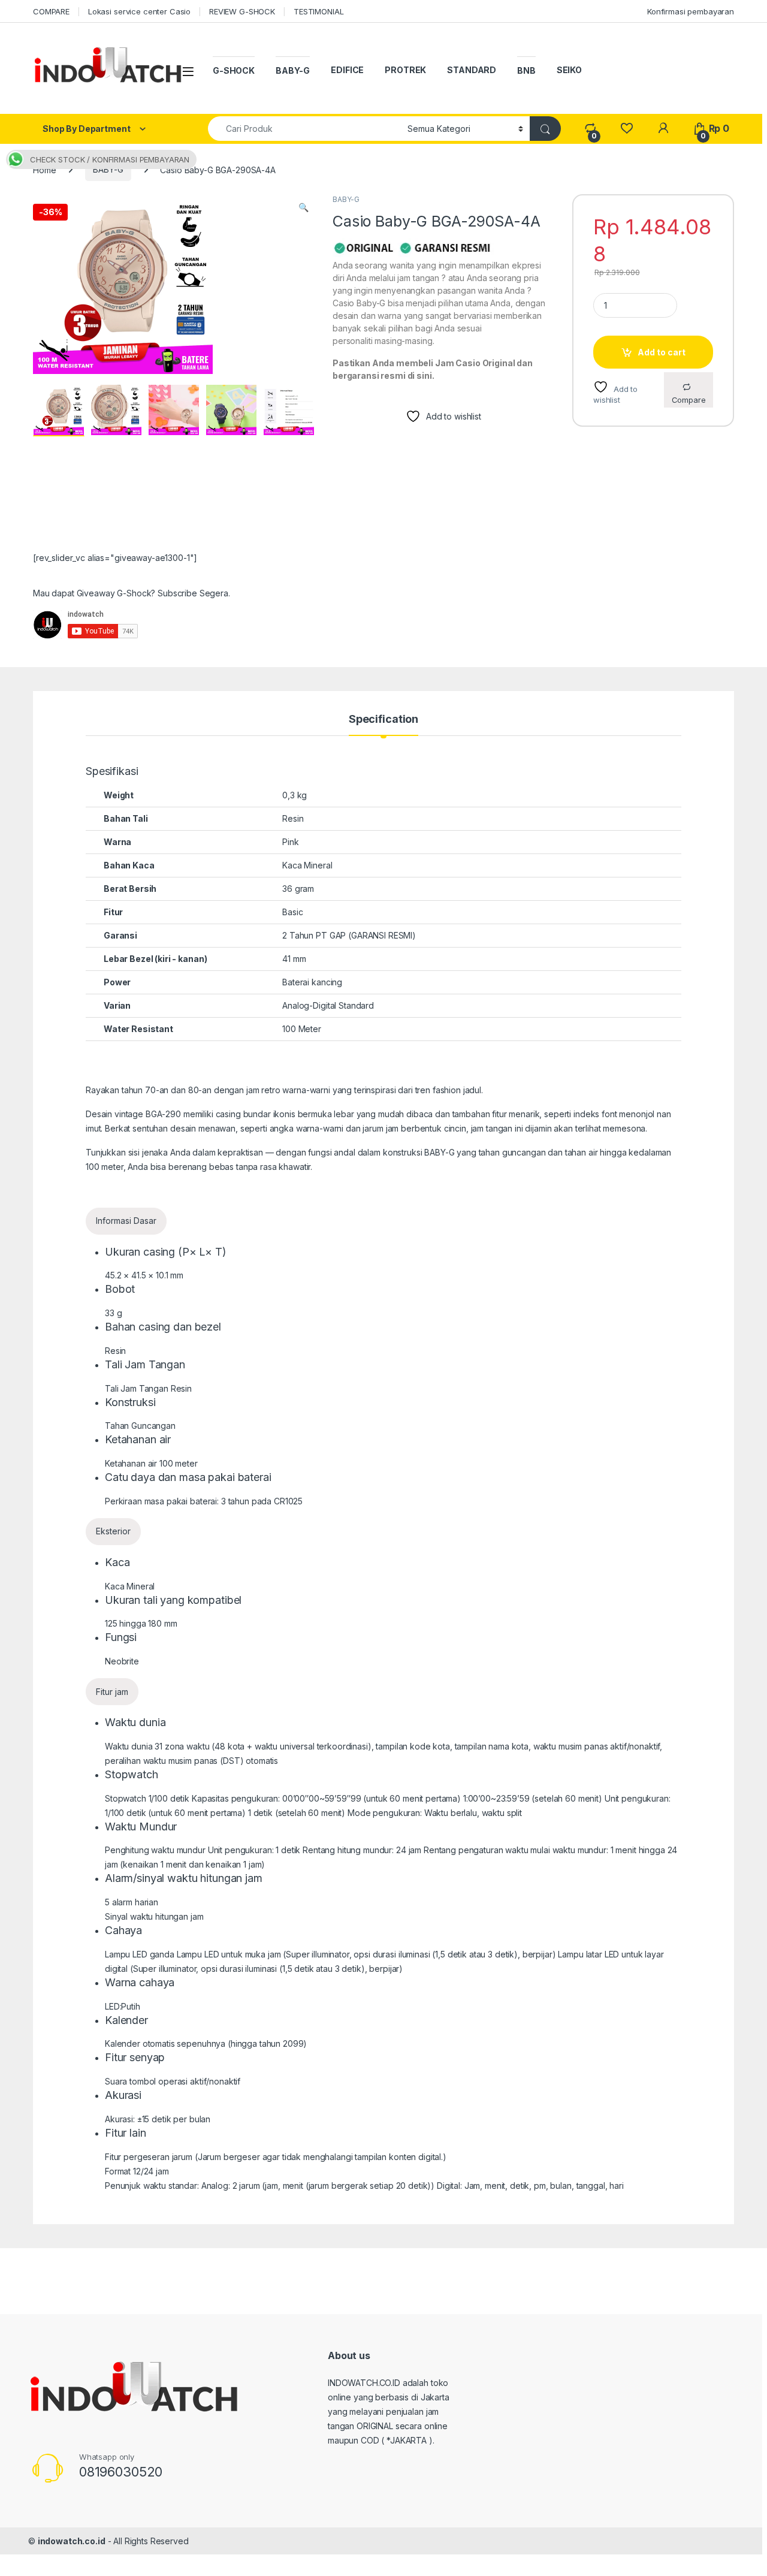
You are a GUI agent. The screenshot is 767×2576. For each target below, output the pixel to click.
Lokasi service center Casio (139, 11)
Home (44, 169)
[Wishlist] (626, 129)
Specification (383, 720)
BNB (526, 70)
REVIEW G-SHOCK (242, 11)
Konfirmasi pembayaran (691, 11)
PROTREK (405, 70)
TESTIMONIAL (318, 11)
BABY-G (293, 70)
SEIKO (569, 70)
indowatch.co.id (72, 2541)
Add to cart (662, 352)
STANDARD (472, 70)
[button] (304, 207)
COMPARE (51, 11)
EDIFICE (347, 70)
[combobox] (304, 129)
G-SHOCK (234, 70)
